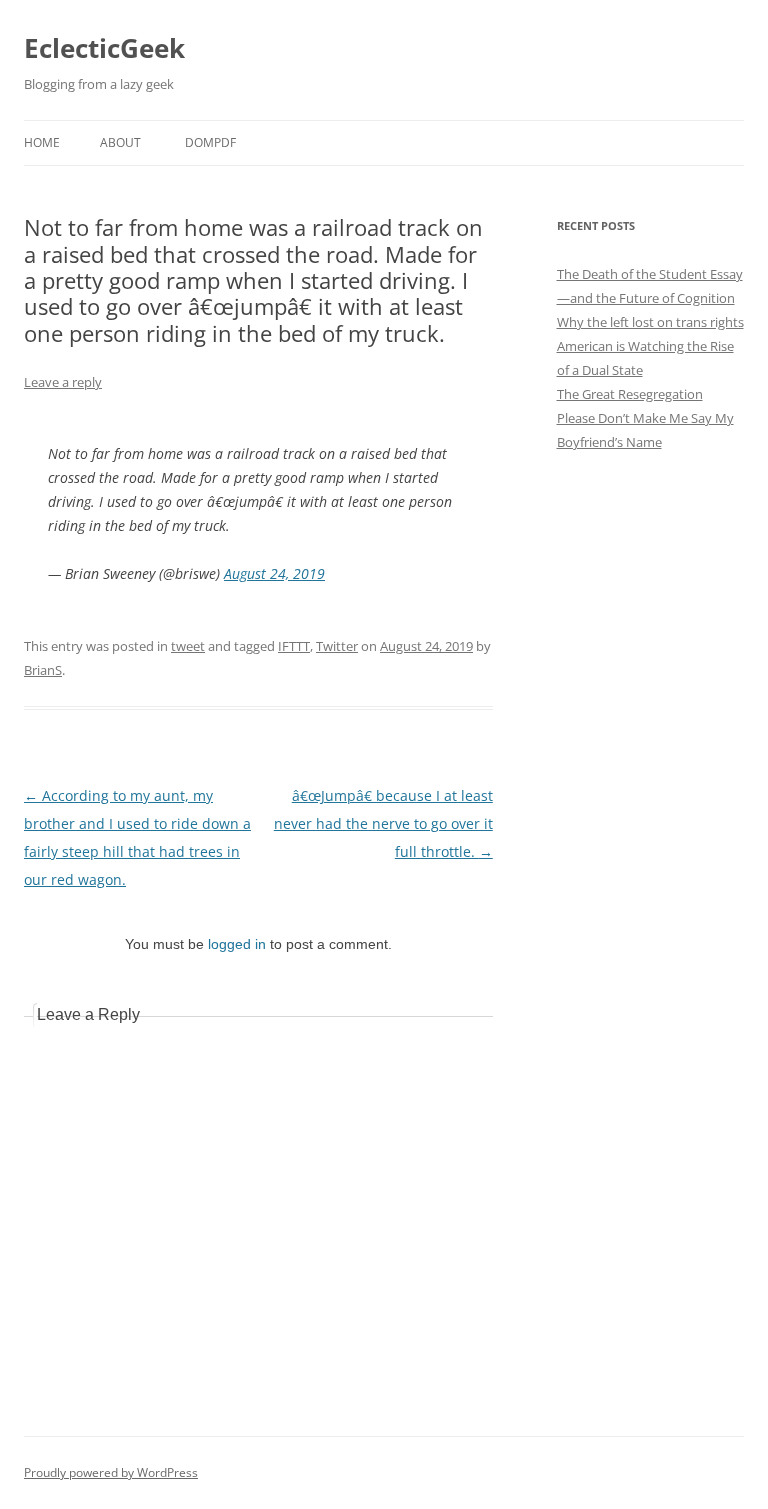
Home (42, 142)
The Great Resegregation (630, 394)
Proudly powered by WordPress (111, 1472)
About (120, 142)
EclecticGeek (104, 48)
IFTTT (294, 646)
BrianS (43, 670)
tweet (188, 646)
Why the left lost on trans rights (650, 322)
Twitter (337, 646)
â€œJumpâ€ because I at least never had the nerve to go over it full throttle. (383, 823)
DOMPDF (210, 142)
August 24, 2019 (274, 573)
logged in (237, 944)
